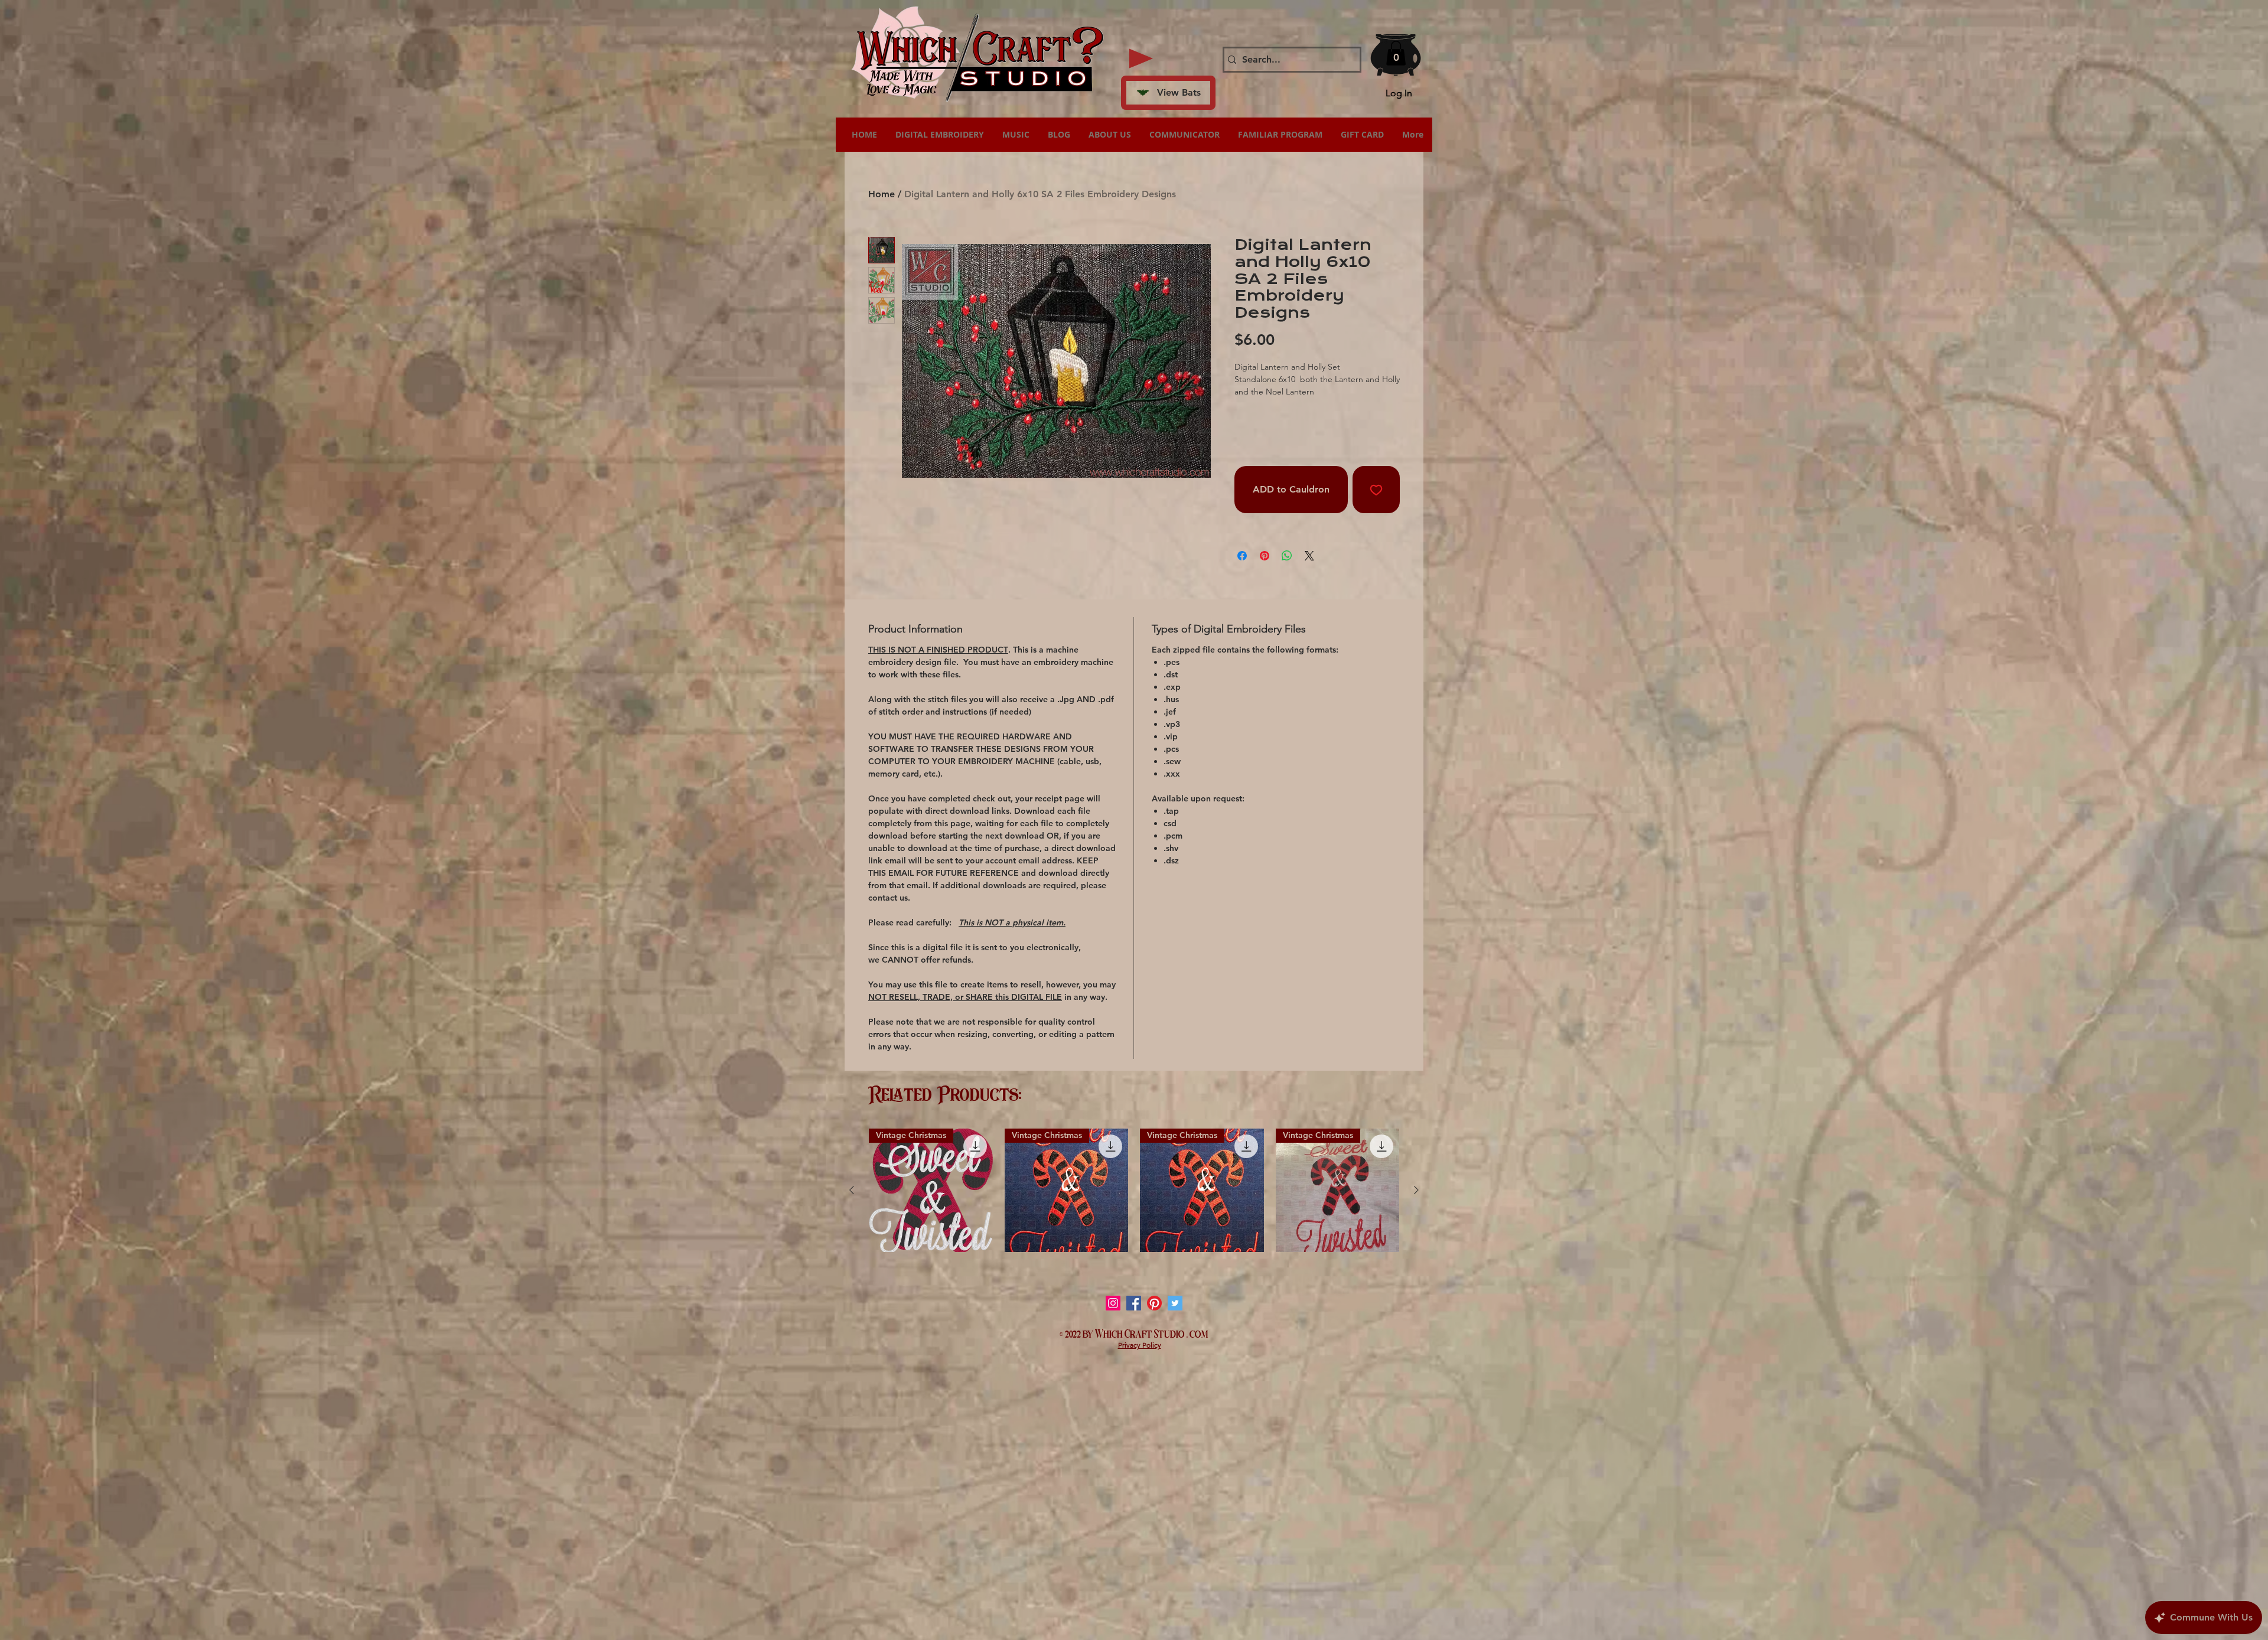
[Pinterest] (1154, 1303)
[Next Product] (1416, 1190)
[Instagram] (1113, 1303)
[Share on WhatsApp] (1287, 556)
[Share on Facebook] (1242, 556)
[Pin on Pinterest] (1265, 556)
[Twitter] (1175, 1303)
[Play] (1141, 58)
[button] (1396, 53)
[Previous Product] (852, 1190)
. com (1197, 1333)
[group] (1134, 1191)
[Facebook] (1134, 1303)
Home (882, 194)
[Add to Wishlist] (1376, 490)
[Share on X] (1309, 556)
